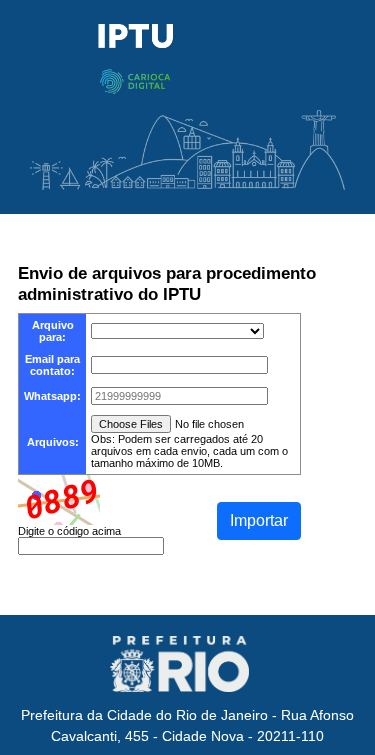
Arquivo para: (53, 331)
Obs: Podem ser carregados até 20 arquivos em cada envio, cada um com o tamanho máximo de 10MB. (189, 451)
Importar (259, 520)
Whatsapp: (52, 396)
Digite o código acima (69, 531)
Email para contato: (52, 365)
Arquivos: (53, 442)
